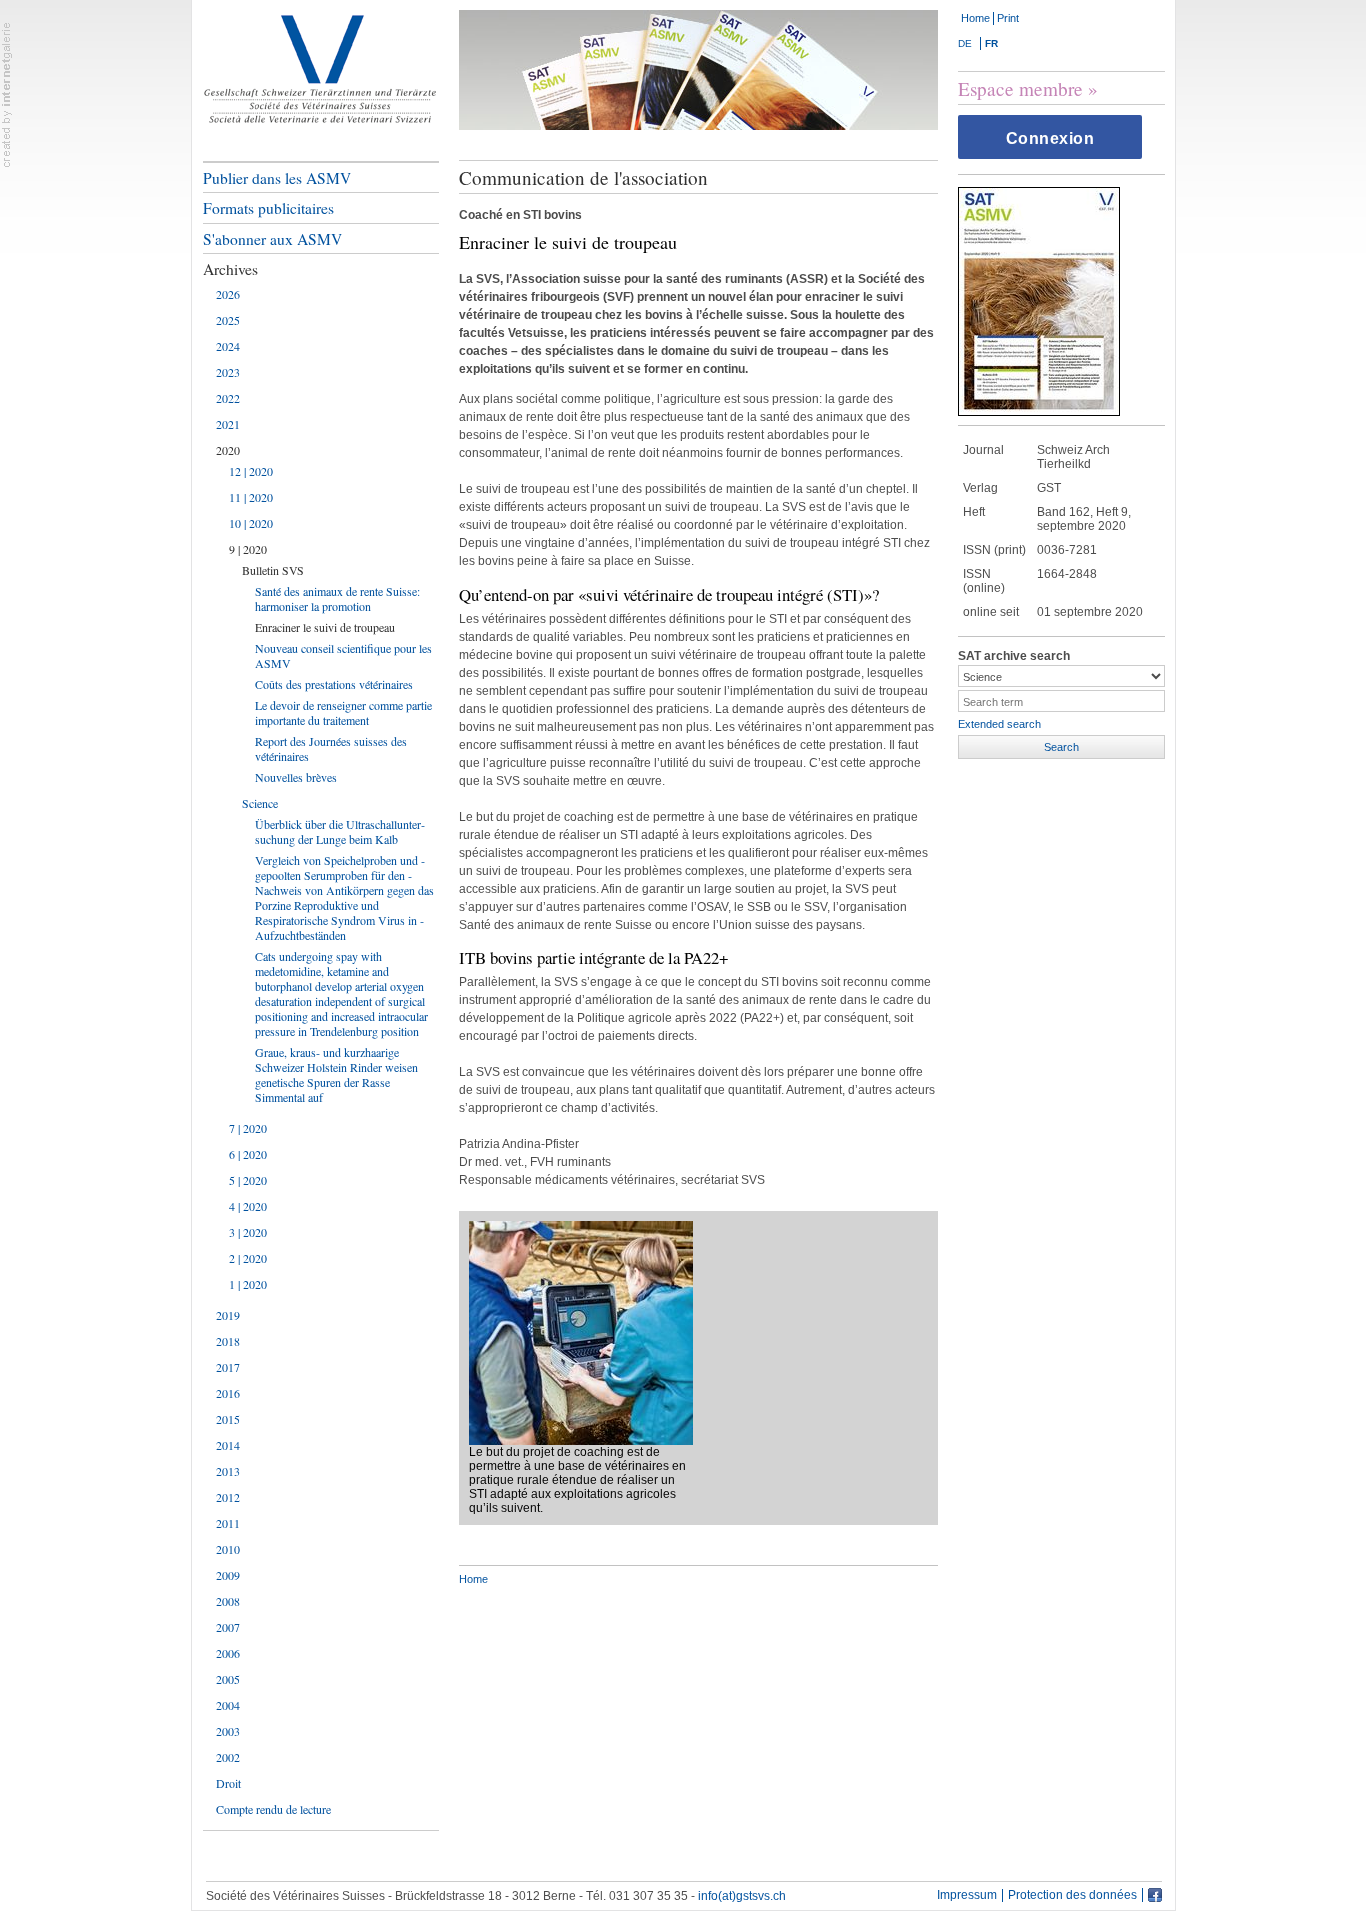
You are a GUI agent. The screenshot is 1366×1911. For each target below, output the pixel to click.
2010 (228, 1549)
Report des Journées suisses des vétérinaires (331, 748)
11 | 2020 (251, 497)
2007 (228, 1627)
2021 (228, 424)
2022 (228, 398)
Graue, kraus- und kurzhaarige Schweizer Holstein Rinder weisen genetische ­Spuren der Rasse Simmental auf (336, 1074)
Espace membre (1020, 88)
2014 (228, 1445)
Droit (228, 1783)
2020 (228, 450)
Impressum (967, 1895)
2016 (228, 1393)
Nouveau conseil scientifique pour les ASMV (343, 655)
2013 (228, 1471)
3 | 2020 (248, 1232)
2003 (228, 1731)
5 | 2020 (248, 1180)
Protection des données (1072, 1895)
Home (975, 18)
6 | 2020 (248, 1154)
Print (1008, 18)
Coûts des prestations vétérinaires (334, 684)
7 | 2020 (248, 1128)
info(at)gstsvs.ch (742, 1896)
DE (965, 43)
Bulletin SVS (273, 570)
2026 (228, 294)
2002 (228, 1757)
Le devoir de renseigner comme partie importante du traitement (343, 712)
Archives (230, 269)
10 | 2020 (251, 523)
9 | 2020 (248, 549)
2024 (228, 346)
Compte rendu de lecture (273, 1809)
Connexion (1050, 138)
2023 (228, 372)
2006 (228, 1653)
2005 (228, 1679)
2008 (228, 1601)
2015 (228, 1419)
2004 (228, 1705)
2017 (228, 1367)
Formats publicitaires (268, 208)
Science (260, 803)
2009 (228, 1575)
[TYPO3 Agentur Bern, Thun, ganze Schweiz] (7, 94)
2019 (228, 1315)
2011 (228, 1523)
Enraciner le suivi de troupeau (325, 627)
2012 (228, 1497)
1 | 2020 (248, 1284)
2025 (228, 320)
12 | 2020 (251, 471)
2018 (228, 1341)
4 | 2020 (248, 1206)
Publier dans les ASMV (277, 178)
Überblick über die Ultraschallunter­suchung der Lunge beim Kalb (340, 831)
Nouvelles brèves (296, 777)
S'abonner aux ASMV (272, 239)
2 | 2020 (248, 1258)
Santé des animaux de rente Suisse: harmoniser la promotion (337, 598)
